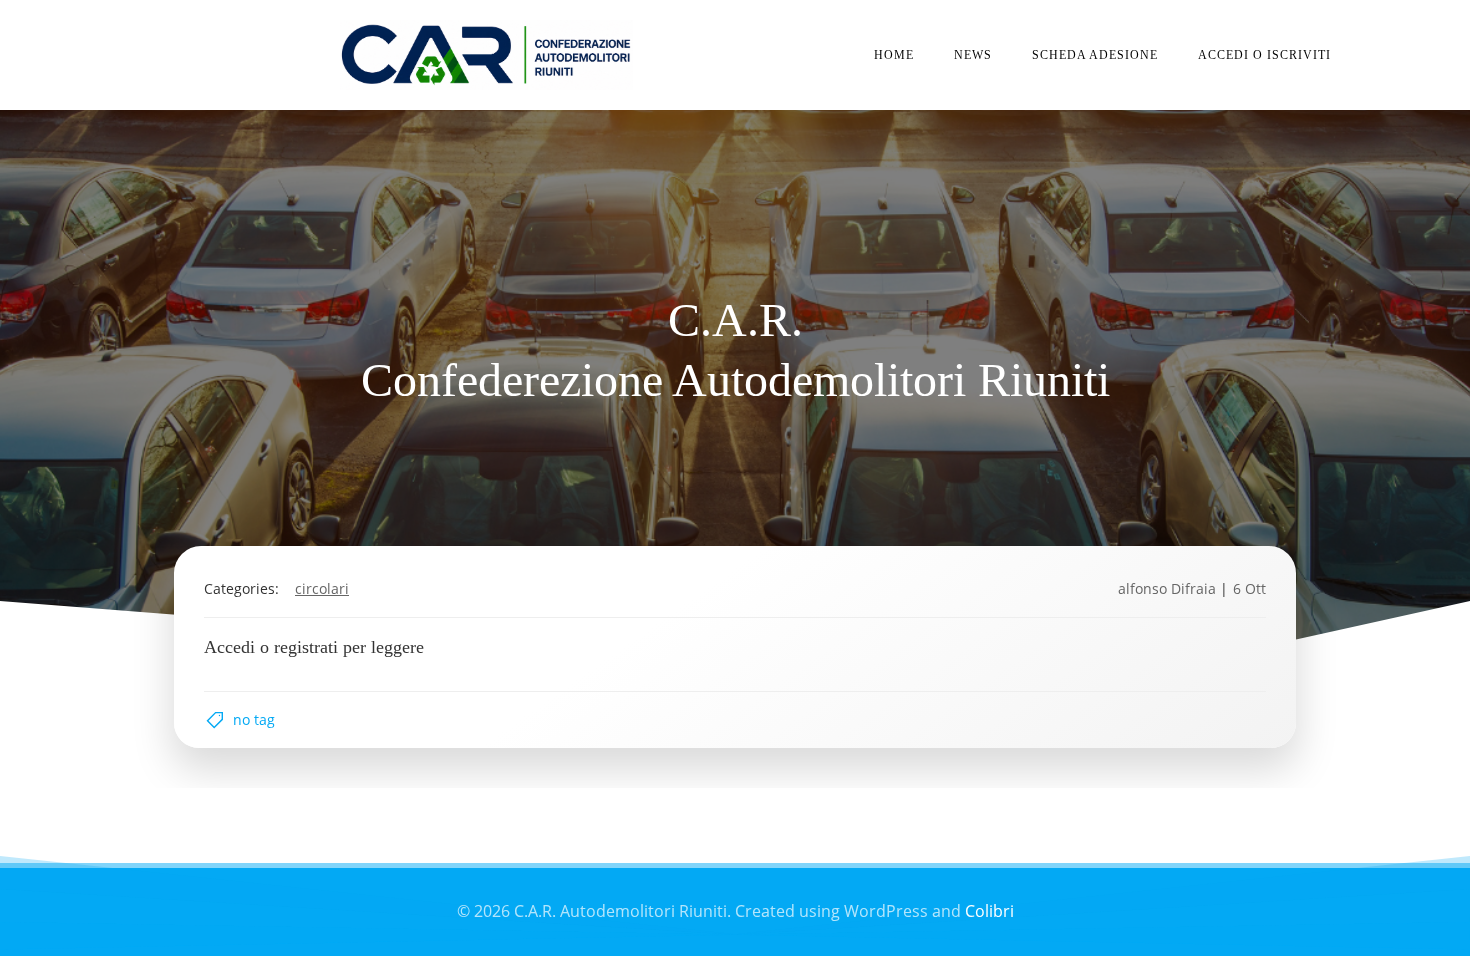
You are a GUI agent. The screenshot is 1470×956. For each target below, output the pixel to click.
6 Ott (1249, 588)
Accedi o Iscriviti (1264, 55)
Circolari (322, 588)
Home (894, 55)
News (973, 55)
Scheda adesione (1095, 55)
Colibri (989, 911)
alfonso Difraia (1167, 588)
